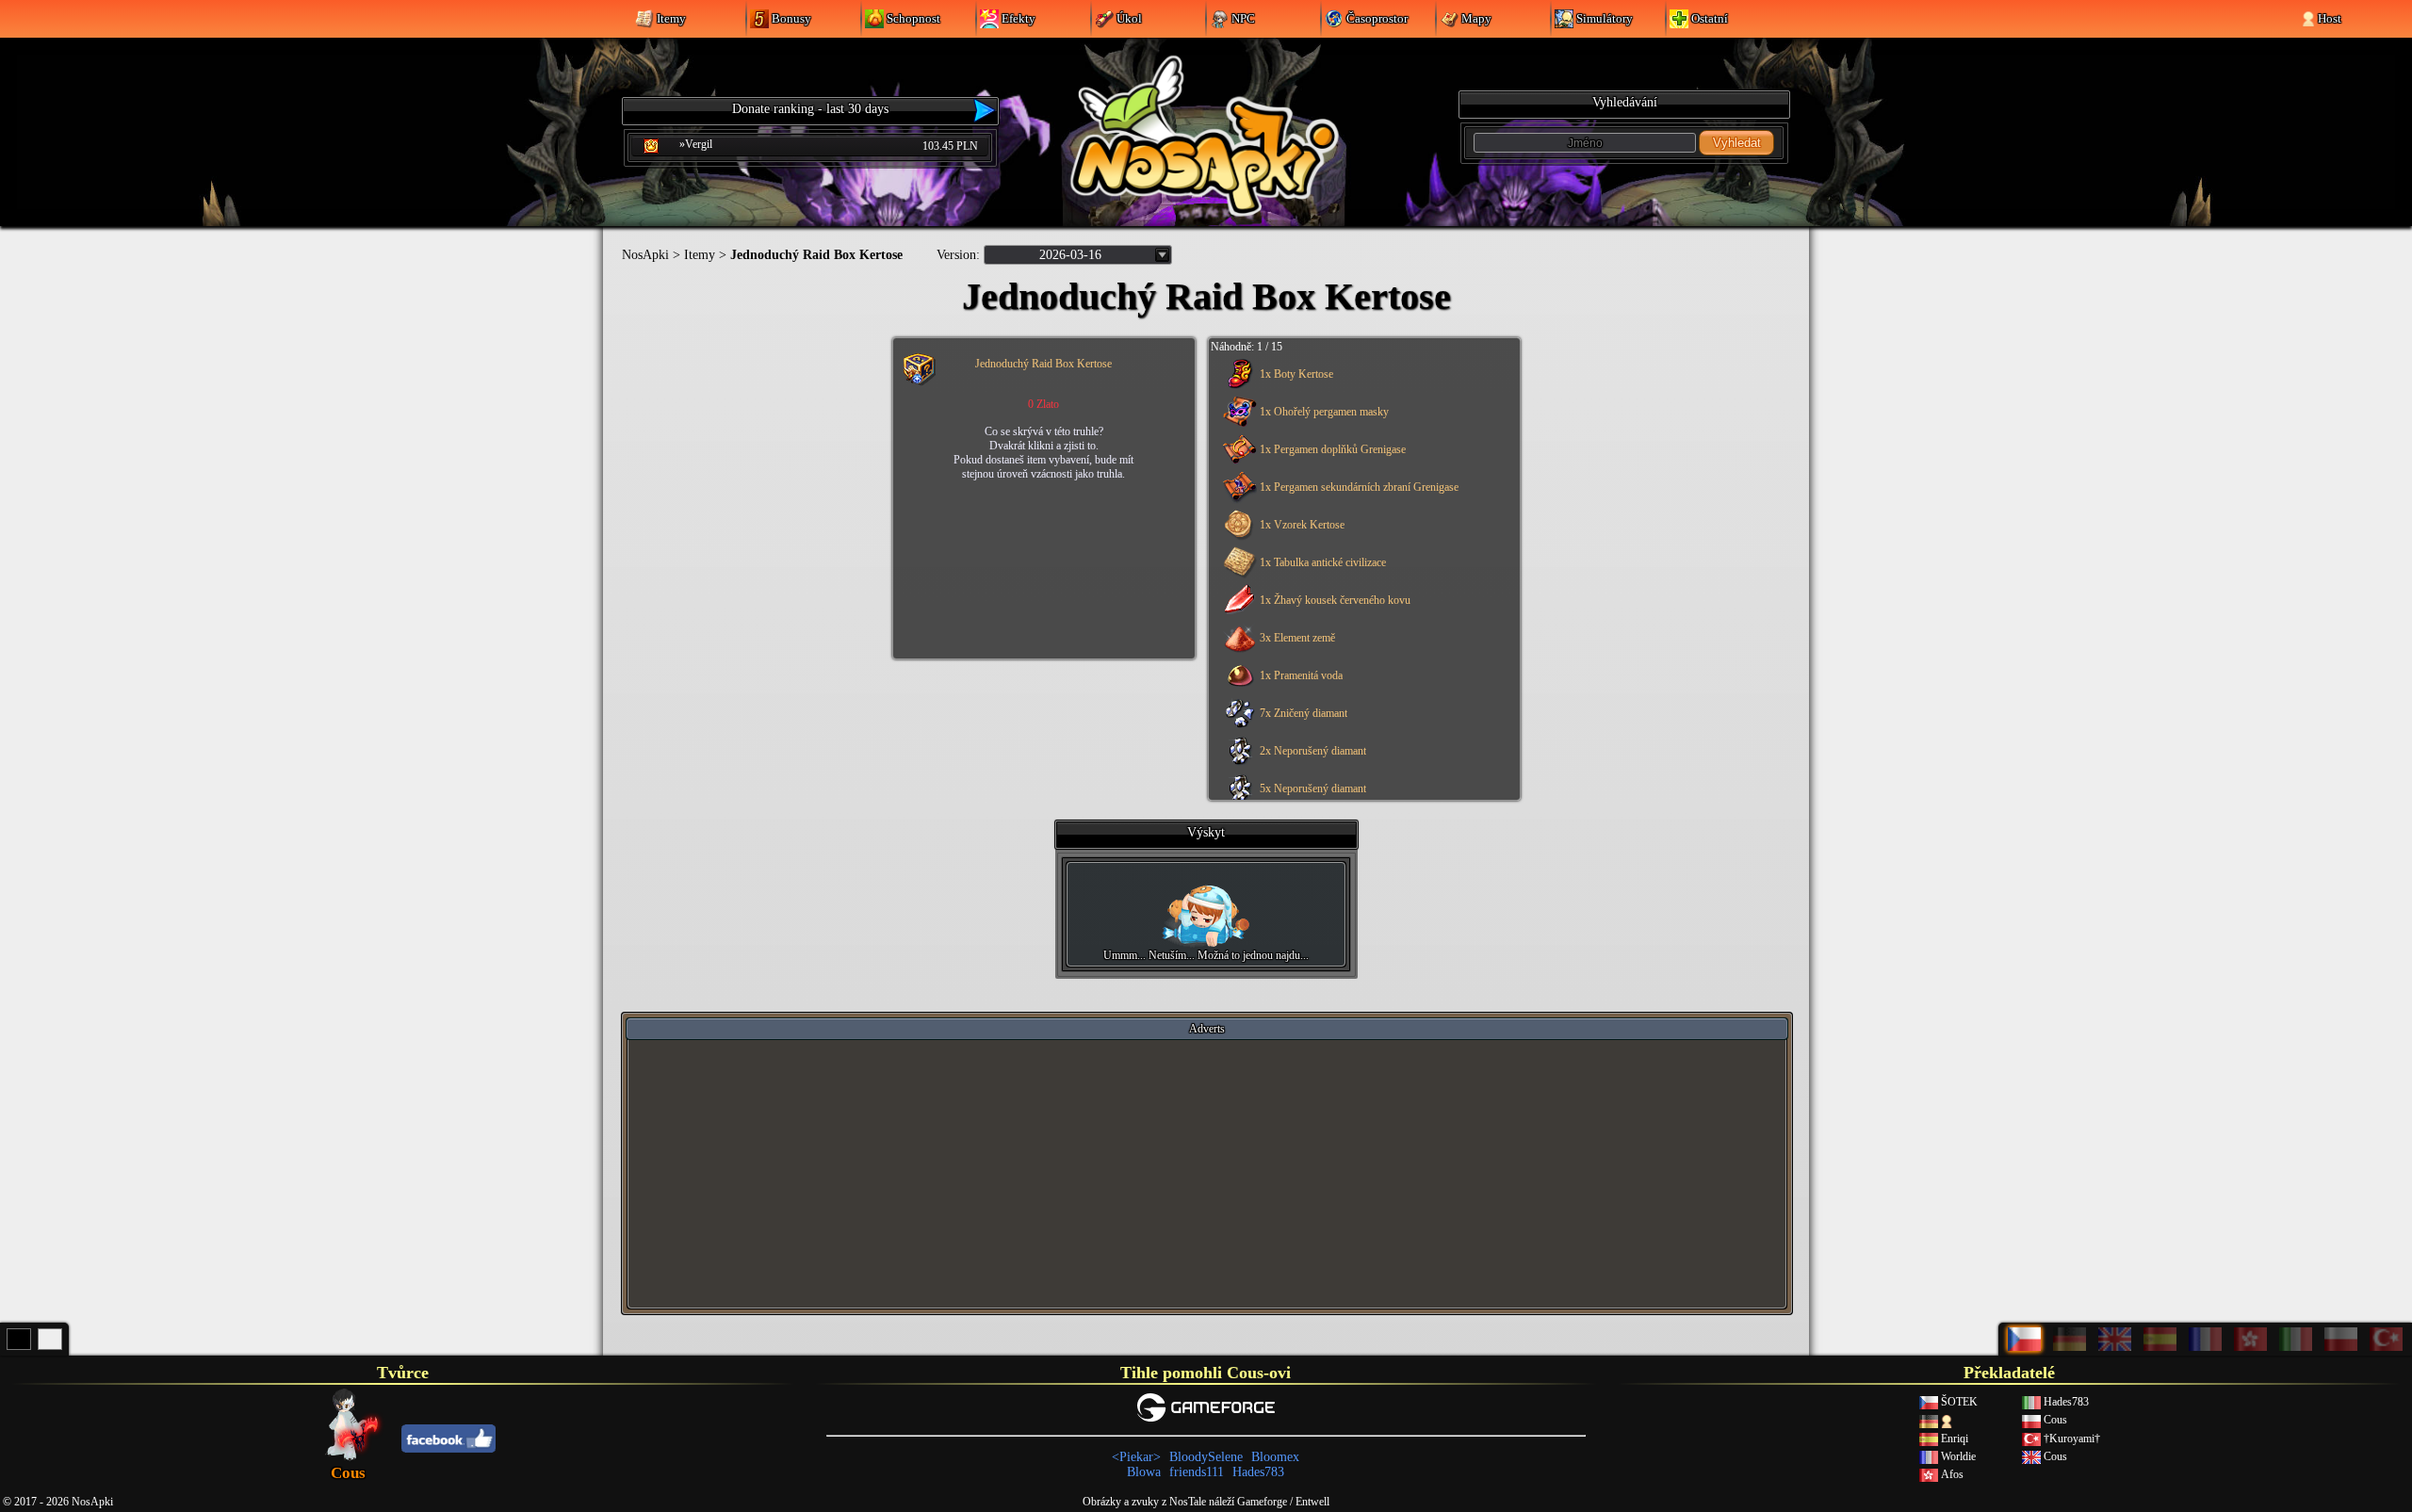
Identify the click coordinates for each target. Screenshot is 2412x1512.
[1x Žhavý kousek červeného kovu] (1361, 613)
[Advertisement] (1207, 1173)
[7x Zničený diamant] (1361, 726)
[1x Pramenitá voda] (1361, 689)
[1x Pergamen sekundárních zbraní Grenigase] (1361, 500)
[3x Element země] (1361, 651)
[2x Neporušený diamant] (1361, 764)
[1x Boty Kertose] (1361, 387)
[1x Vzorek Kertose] (1361, 538)
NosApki (645, 255)
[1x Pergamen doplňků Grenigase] (1361, 463)
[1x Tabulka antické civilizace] (1361, 576)
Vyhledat (1737, 143)
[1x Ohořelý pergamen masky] (1361, 425)
